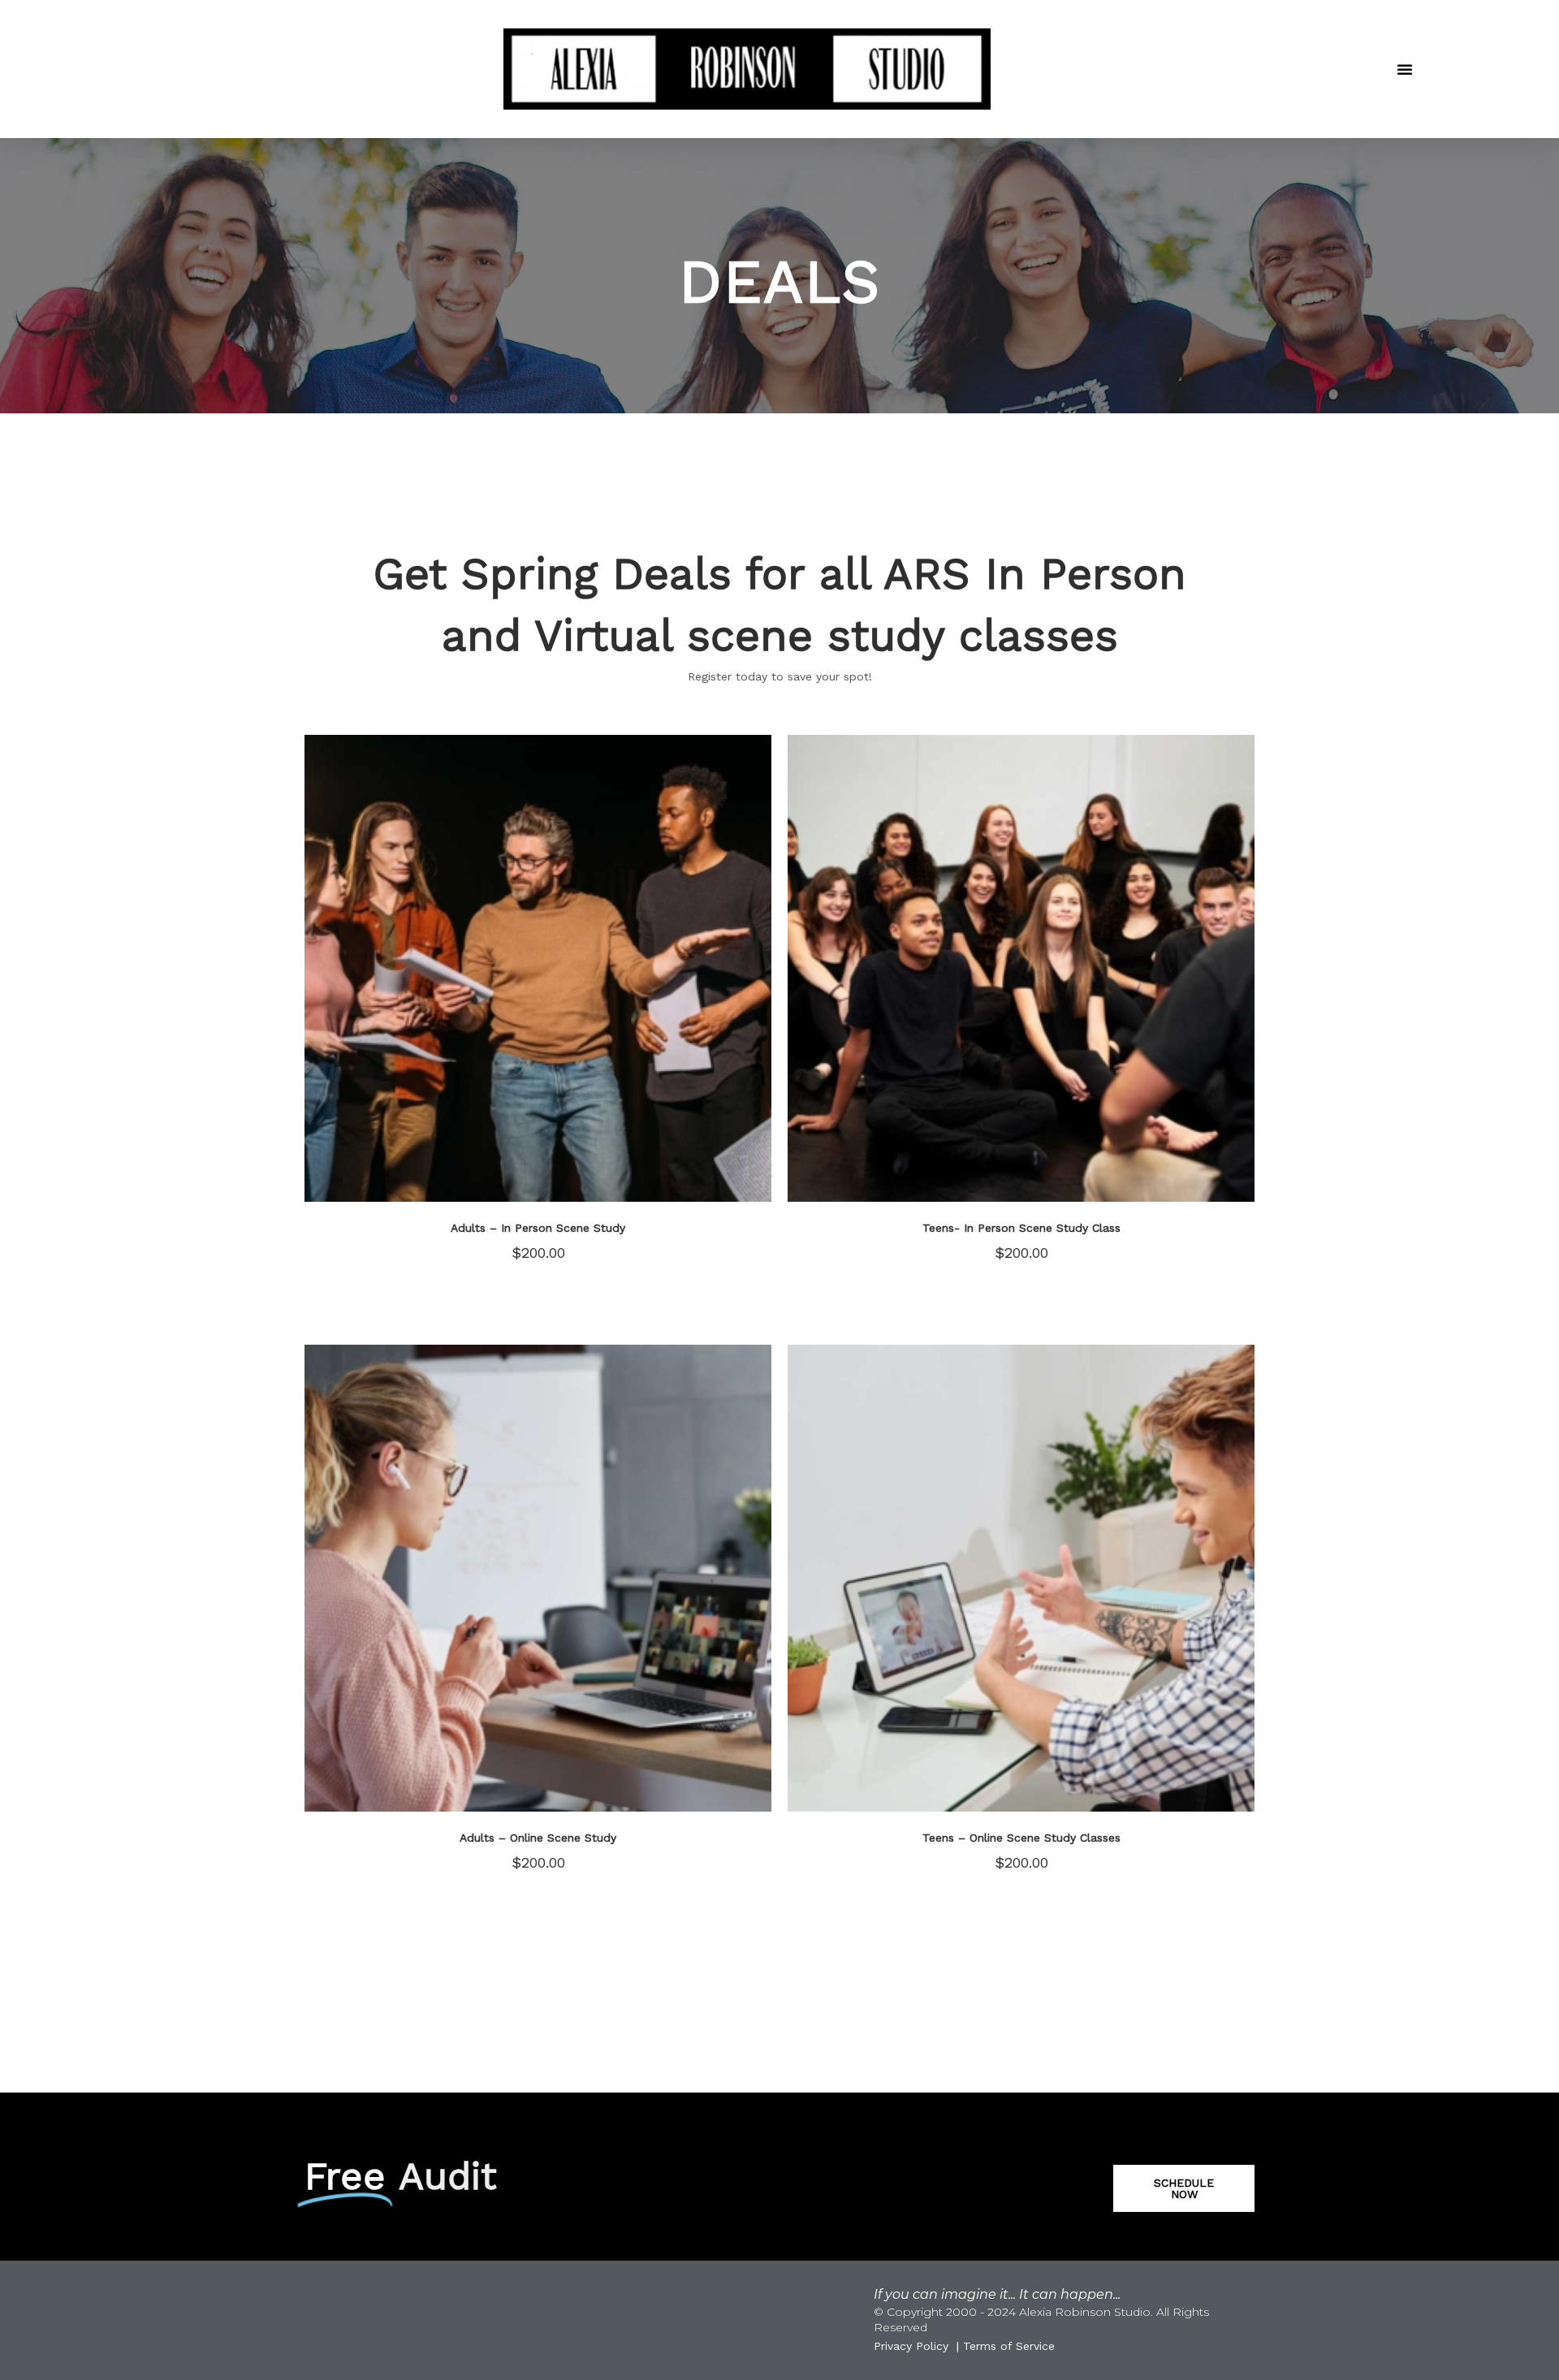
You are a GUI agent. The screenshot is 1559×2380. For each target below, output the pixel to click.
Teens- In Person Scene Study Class (1021, 1228)
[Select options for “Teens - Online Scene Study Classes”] (1173, 1763)
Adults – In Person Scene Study (538, 1228)
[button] (1405, 69)
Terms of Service (1009, 2346)
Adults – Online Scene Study (538, 1838)
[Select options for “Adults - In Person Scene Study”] (690, 1153)
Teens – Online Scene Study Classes (1021, 1838)
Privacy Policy (911, 2346)
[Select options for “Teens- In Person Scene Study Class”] (1173, 1153)
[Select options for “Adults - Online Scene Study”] (690, 1763)
